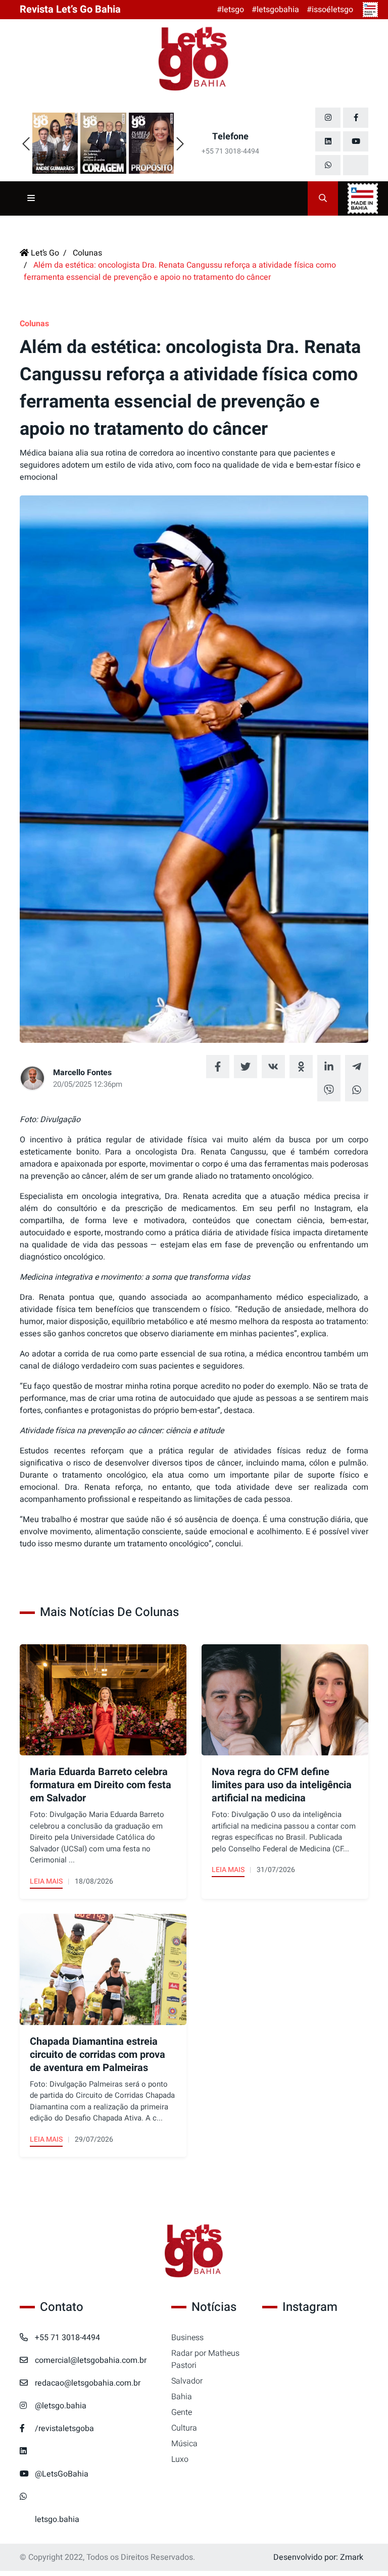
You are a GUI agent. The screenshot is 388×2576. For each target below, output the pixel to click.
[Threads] (356, 165)
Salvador (187, 2381)
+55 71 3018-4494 (67, 2338)
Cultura (184, 2428)
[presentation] (26, 144)
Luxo (180, 2459)
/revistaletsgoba (64, 2429)
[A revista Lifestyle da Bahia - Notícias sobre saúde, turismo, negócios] (194, 60)
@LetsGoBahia (62, 2474)
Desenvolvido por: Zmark (318, 2557)
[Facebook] (356, 118)
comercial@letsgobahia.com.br (91, 2360)
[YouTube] (356, 141)
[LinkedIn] (328, 141)
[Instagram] (328, 118)
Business (187, 2338)
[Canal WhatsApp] (328, 165)
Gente (182, 2412)
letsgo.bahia (57, 2519)
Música (184, 2444)
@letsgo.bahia (61, 2406)
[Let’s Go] (194, 2252)
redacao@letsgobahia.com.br (88, 2383)
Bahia (182, 2397)
